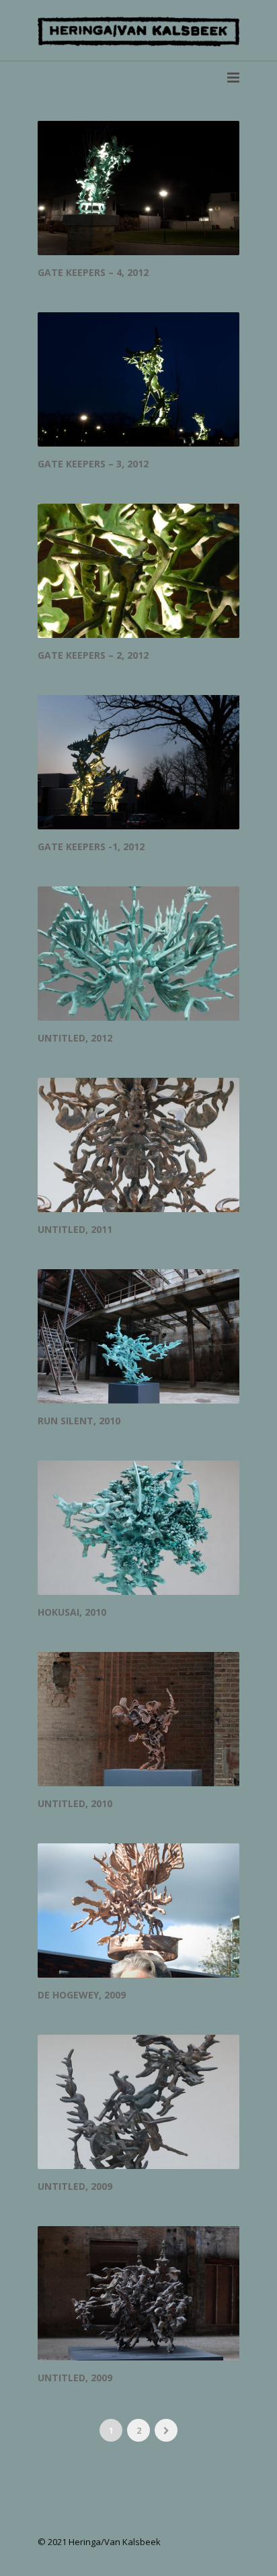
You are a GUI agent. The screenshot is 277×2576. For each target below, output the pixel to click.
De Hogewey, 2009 (82, 1995)
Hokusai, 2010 (72, 1612)
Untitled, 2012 (75, 1038)
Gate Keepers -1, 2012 (91, 846)
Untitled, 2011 (75, 1229)
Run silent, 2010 (79, 1421)
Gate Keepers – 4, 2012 (93, 272)
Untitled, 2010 (75, 1803)
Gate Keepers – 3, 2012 (93, 464)
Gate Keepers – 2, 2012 (93, 655)
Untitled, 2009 (75, 2186)
